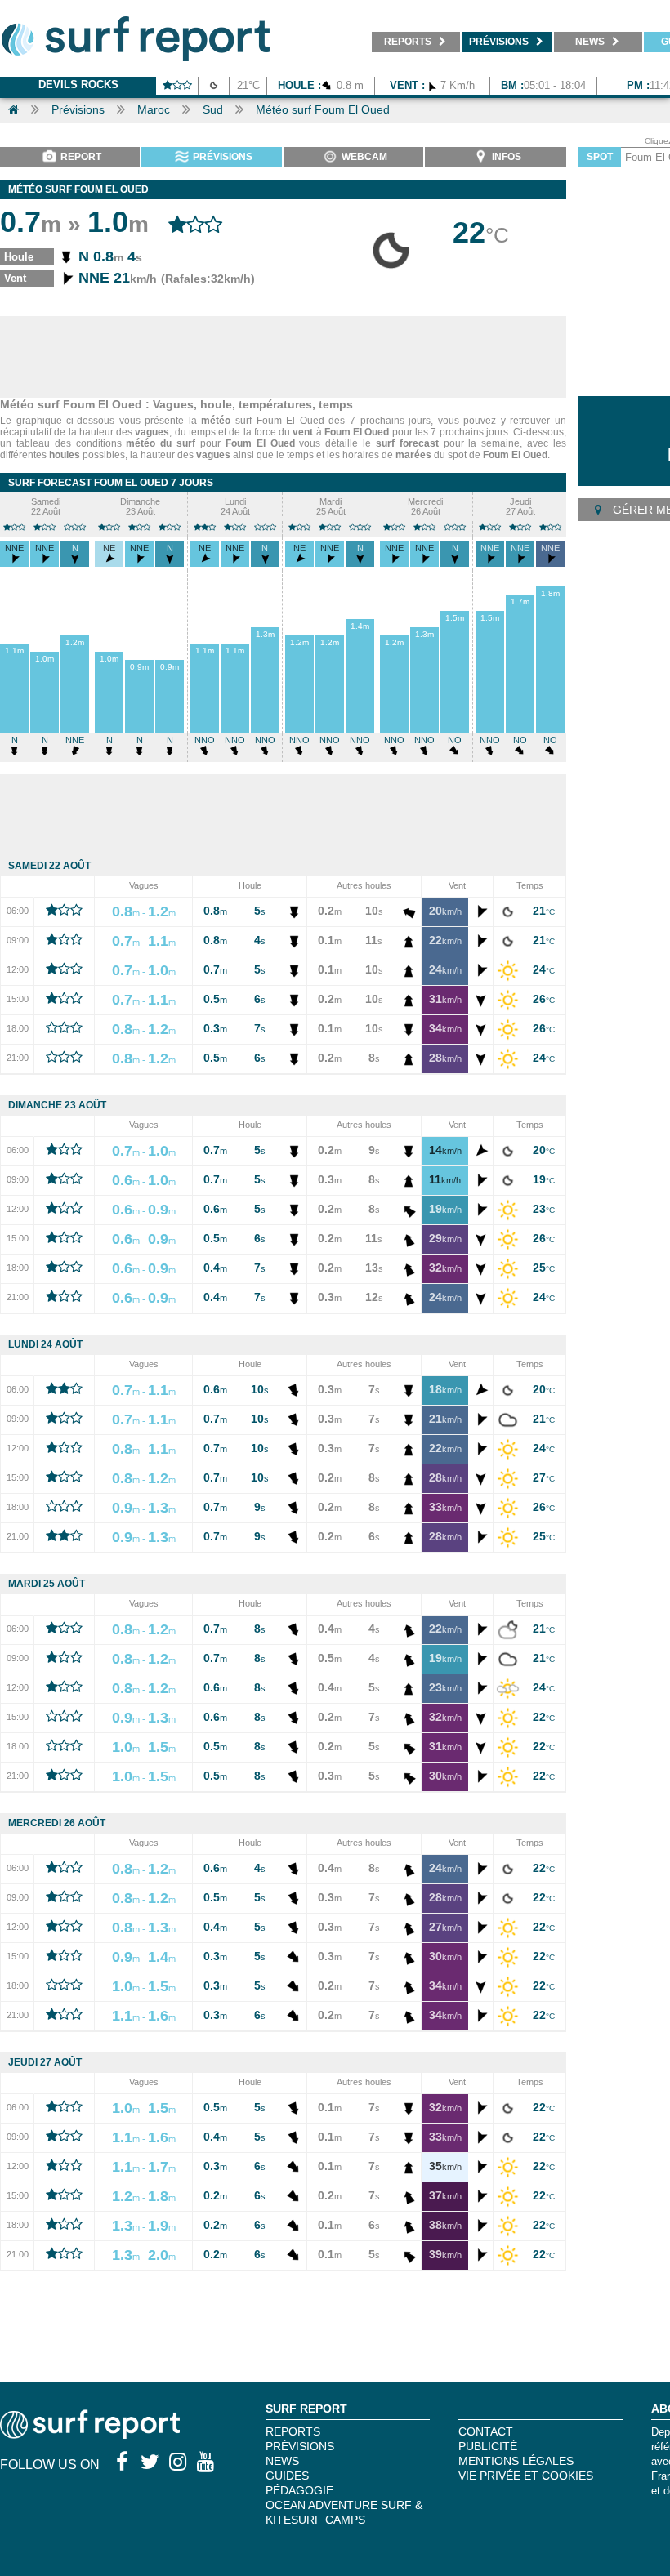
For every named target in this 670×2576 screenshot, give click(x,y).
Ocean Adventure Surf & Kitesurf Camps (344, 2512)
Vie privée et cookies (526, 2476)
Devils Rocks (78, 85)
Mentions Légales (516, 2461)
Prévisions (78, 109)
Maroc (154, 109)
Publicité (488, 2446)
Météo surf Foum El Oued (323, 109)
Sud (213, 109)
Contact (486, 2431)
